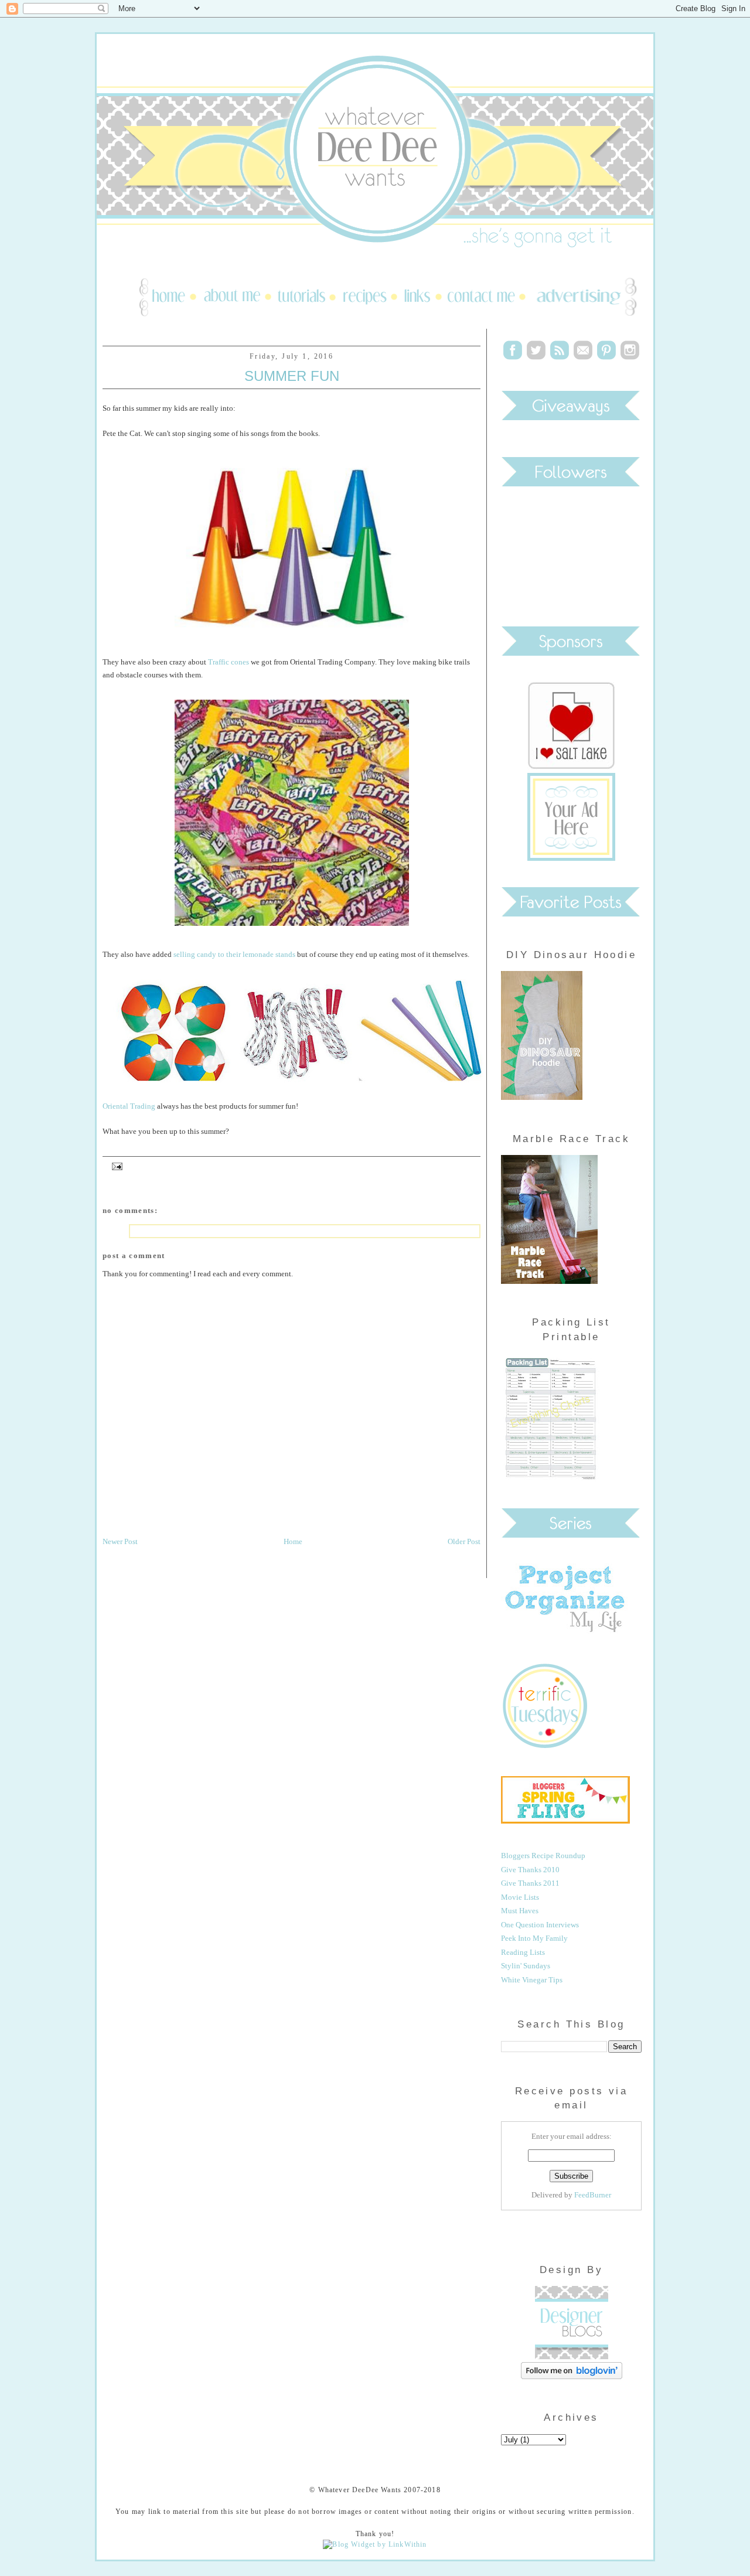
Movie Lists (520, 1897)
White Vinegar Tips (532, 1980)
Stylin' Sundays (526, 1966)
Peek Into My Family (534, 1938)
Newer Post (120, 1541)
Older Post (464, 1541)
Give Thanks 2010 (530, 1870)
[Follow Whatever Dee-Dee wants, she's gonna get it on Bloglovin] (572, 2376)
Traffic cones (229, 662)
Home (293, 1541)
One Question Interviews (540, 1925)
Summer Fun (292, 376)
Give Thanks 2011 (530, 1883)
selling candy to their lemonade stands (234, 954)
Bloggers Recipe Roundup (543, 1856)
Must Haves (520, 1911)
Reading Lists (523, 1952)
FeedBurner (593, 2195)
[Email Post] (115, 1166)
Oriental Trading (129, 1106)
